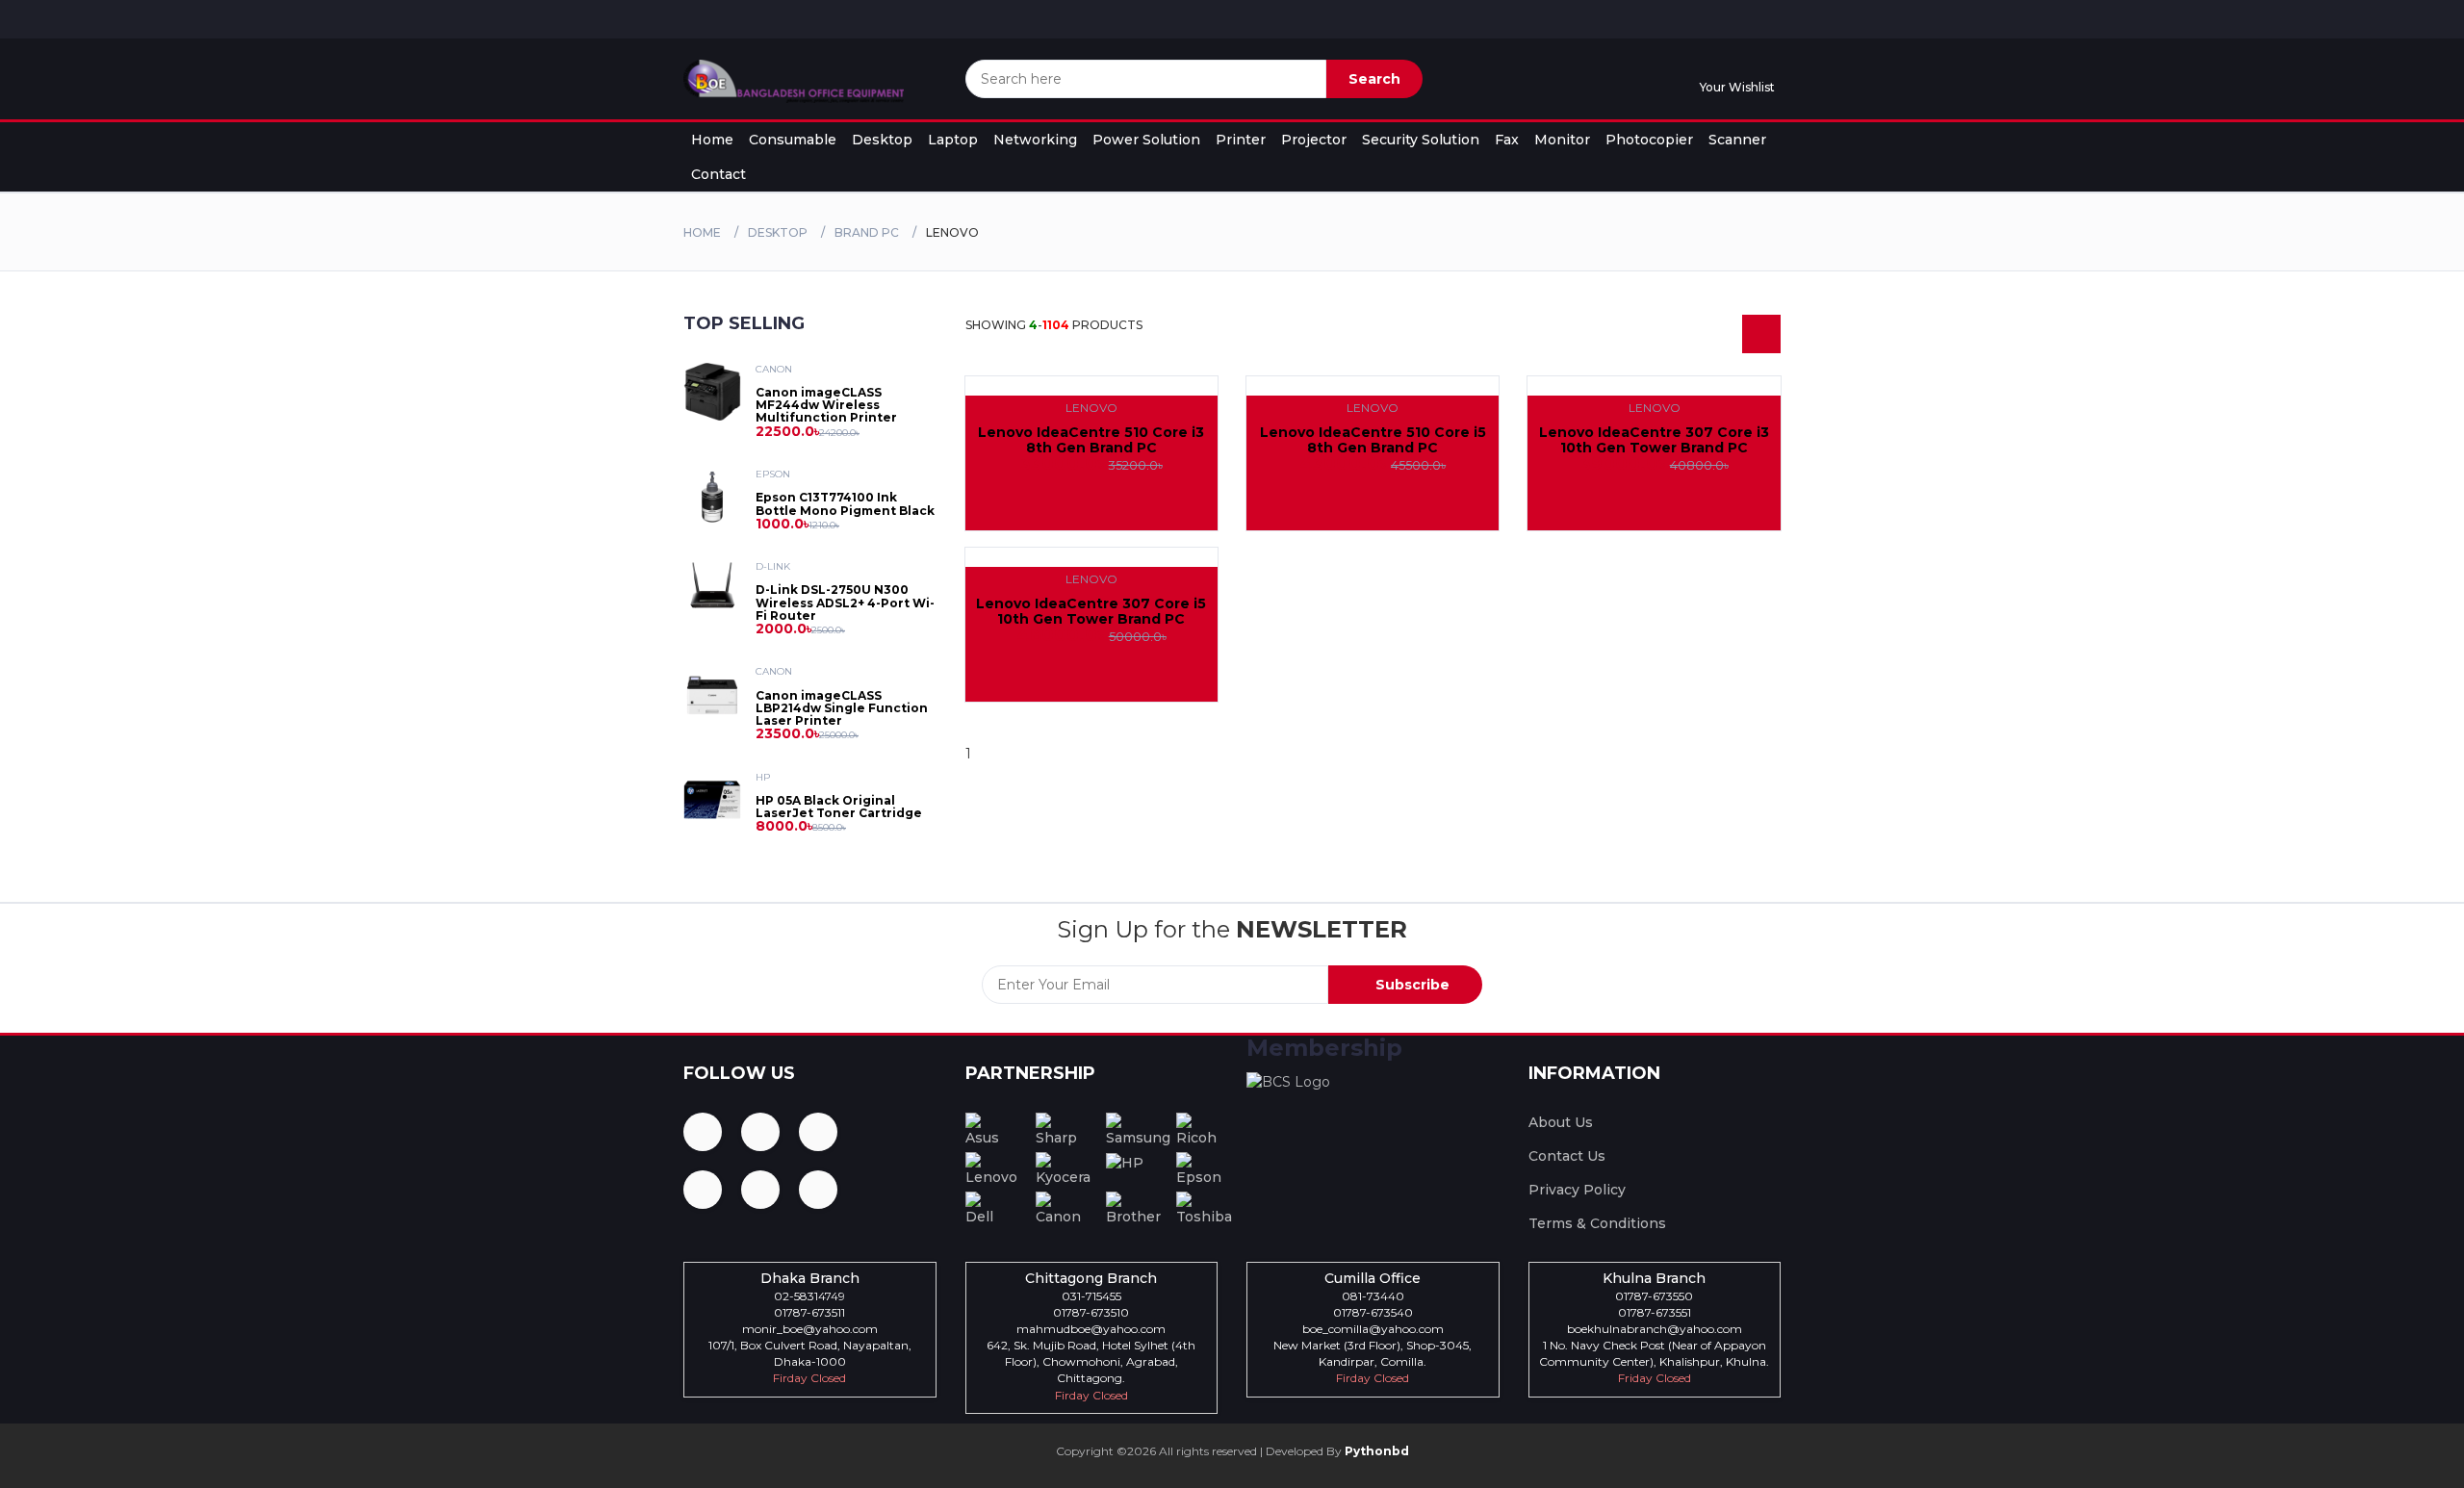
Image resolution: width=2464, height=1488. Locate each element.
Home (712, 140)
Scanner (1737, 140)
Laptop (953, 140)
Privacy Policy (1577, 1190)
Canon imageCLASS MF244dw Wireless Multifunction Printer (826, 405)
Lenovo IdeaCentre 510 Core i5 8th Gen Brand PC (1373, 439)
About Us (1561, 1122)
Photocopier (1649, 140)
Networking (1035, 140)
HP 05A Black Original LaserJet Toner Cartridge (839, 807)
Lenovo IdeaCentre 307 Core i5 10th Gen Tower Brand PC (1091, 611)
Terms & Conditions (1597, 1223)
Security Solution (1421, 140)
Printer (1241, 140)
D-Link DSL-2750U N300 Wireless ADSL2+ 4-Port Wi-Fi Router (845, 602)
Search (1374, 79)
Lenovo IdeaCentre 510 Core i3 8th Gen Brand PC (1091, 439)
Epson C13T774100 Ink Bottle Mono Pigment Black (845, 503)
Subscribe (1411, 985)
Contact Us (1567, 1156)
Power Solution (1146, 140)
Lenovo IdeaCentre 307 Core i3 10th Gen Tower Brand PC (1654, 439)
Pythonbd (1375, 1451)
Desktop (882, 140)
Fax (1507, 140)
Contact (719, 174)
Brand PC (867, 232)
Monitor (1562, 140)
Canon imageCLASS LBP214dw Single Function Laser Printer (842, 708)
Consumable (793, 140)
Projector (1314, 140)
